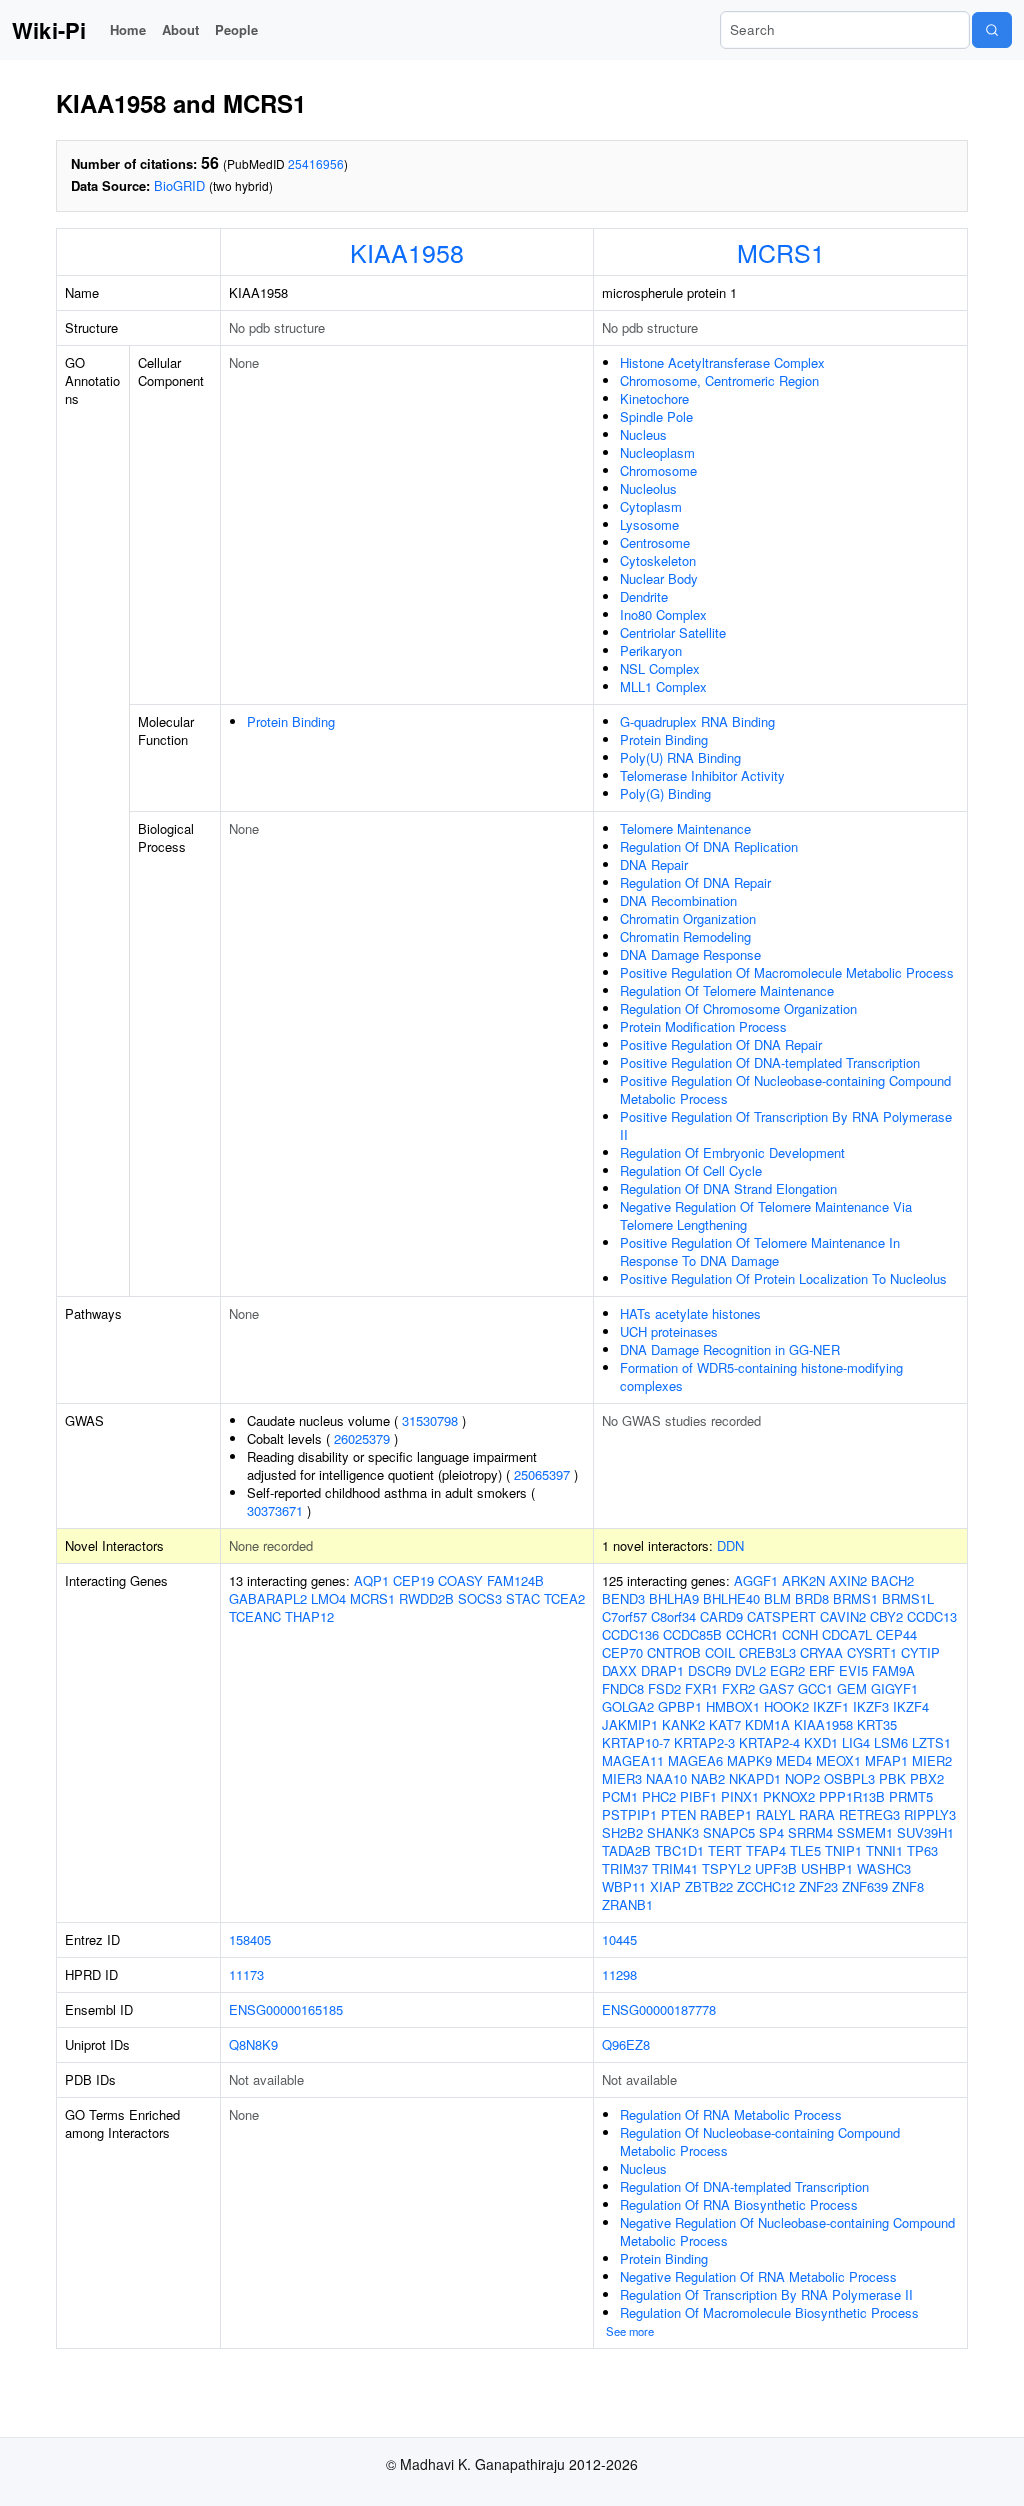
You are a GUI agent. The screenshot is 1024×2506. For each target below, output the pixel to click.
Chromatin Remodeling (685, 936)
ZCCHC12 (766, 1886)
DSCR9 (709, 1670)
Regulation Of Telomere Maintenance (727, 990)
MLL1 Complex (663, 686)
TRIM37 (625, 1868)
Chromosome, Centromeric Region (719, 380)
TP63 (922, 1850)
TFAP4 (766, 1850)
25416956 (316, 163)
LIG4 (856, 1742)
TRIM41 (675, 1868)
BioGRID (179, 185)
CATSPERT (781, 1616)
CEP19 (413, 1580)
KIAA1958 (407, 252)
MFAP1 (886, 1760)
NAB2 (708, 1778)
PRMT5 (911, 1796)
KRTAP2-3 (704, 1742)
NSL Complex (660, 668)
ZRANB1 (627, 1904)
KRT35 (877, 1724)
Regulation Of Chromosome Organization (738, 1008)
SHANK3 (673, 1832)
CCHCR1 (752, 1634)
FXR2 (738, 1688)
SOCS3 (480, 1598)
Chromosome (658, 470)
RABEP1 (726, 1814)
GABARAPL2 (268, 1598)
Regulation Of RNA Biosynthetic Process (739, 2204)
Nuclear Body (659, 578)
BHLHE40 (731, 1598)
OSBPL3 (849, 1778)
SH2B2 (622, 1832)
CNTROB (674, 1652)
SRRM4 (810, 1832)
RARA (817, 1814)
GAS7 (776, 1688)
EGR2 (787, 1670)
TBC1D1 (679, 1850)
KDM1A (767, 1724)
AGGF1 (756, 1580)
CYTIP (920, 1652)
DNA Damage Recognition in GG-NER (730, 1349)
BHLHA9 (674, 1598)
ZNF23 (818, 1886)
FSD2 (664, 1688)
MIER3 (622, 1778)
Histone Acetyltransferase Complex (722, 362)
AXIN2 (848, 1580)
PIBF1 (698, 1796)
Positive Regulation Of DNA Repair (721, 1044)
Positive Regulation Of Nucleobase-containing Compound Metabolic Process (785, 1089)
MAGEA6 (695, 1760)
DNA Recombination (678, 900)
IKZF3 (871, 1706)
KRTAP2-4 (769, 1742)
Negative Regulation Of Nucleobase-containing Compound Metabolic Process (787, 2231)
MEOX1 (838, 1760)
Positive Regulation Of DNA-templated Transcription (770, 1062)
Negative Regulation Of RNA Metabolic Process (758, 2276)
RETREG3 (869, 1814)
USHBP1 (827, 1868)
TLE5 (805, 1850)
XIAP (665, 1886)
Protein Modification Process (703, 1026)
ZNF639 (865, 1886)
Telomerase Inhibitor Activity (702, 775)
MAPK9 (749, 1760)
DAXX (619, 1670)
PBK (892, 1778)
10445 (619, 1939)
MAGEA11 (633, 1760)
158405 (250, 1939)
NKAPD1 (755, 1778)
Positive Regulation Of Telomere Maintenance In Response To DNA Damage (760, 1251)
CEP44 (896, 1634)
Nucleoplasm (657, 452)
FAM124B (515, 1580)
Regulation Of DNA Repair (695, 882)
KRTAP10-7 (636, 1742)
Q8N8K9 (253, 2044)
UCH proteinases (669, 1331)
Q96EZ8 (626, 2044)
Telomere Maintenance (685, 828)
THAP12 (309, 1616)
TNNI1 (884, 1850)
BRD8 (812, 1598)
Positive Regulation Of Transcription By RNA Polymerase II (786, 1125)
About (180, 29)
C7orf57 (624, 1616)
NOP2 (802, 1778)
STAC (523, 1598)
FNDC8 (623, 1688)
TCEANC (255, 1616)
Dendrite (644, 596)
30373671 (275, 1510)
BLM (777, 1598)
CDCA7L (847, 1634)
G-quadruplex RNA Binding (697, 721)
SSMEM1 (865, 1832)
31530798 (430, 1420)
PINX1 (740, 1796)
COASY (460, 1580)
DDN (730, 1545)
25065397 (542, 1474)
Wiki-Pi (49, 30)
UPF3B (776, 1868)
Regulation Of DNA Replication (709, 846)
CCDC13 (932, 1616)
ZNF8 (908, 1886)
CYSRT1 (872, 1652)
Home (128, 29)
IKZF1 (831, 1706)
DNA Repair (654, 864)
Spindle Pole (656, 416)
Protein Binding (291, 721)
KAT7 (725, 1724)
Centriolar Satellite (673, 632)
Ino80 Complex (663, 614)
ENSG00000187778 (659, 2009)
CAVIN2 (843, 1616)
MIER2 (932, 1760)
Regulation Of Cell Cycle (691, 1170)
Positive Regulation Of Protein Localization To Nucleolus (783, 1278)
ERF (822, 1670)
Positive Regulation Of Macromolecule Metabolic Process (787, 972)
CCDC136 (630, 1634)
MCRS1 (781, 252)
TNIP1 (843, 1850)
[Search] (992, 30)
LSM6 (891, 1742)
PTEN (678, 1814)
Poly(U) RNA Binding (680, 757)
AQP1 (371, 1580)
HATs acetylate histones (690, 1313)
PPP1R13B (852, 1796)
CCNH (800, 1634)
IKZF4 (911, 1706)
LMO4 (328, 1598)
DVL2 (750, 1670)
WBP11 (624, 1886)
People (236, 29)
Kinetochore (654, 398)
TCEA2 (564, 1598)
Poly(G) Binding (665, 793)
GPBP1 (680, 1706)
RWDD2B (426, 1598)
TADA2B (626, 1850)
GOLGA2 (628, 1706)
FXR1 (701, 1688)
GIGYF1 (894, 1688)
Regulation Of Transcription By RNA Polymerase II (766, 2294)
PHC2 (659, 1796)
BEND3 (623, 1598)
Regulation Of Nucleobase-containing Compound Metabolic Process (760, 2141)
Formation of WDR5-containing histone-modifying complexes (761, 1376)
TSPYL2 (726, 1868)
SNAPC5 (729, 1832)
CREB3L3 (767, 1652)
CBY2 (886, 1616)
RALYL (775, 1814)
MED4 (794, 1760)
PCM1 (620, 1796)
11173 (246, 1974)
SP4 (771, 1832)
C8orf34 (673, 1616)
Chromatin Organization (688, 918)
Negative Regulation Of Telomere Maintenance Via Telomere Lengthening (766, 1215)
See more (630, 2331)
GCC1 (815, 1688)
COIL (720, 1652)
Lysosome (649, 524)
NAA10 (666, 1778)
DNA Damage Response (690, 954)
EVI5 (853, 1670)
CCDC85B (692, 1634)
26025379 (362, 1438)
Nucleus (643, 434)
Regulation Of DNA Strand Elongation (728, 1188)
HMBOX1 (733, 1706)
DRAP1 (662, 1670)
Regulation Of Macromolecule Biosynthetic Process (769, 2312)
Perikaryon (651, 650)
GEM (852, 1688)
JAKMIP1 (630, 1724)
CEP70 (622, 1652)
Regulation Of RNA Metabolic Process (731, 2114)
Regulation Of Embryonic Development (732, 1152)
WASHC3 (884, 1868)
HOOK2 (786, 1706)
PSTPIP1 (629, 1814)
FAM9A (893, 1670)
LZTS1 (931, 1742)
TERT (725, 1850)
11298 (619, 1974)
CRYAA (821, 1652)
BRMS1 (855, 1598)
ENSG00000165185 (286, 2009)
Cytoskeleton (658, 560)
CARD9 (721, 1616)
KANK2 (683, 1724)
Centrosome (655, 542)
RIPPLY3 (930, 1814)
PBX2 (927, 1778)
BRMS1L (908, 1598)
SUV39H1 (925, 1832)
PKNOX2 (789, 1796)
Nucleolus (648, 488)
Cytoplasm (651, 506)
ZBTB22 (709, 1886)
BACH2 (892, 1580)
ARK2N (803, 1580)
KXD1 (821, 1742)
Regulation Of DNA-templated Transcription (744, 2186)
